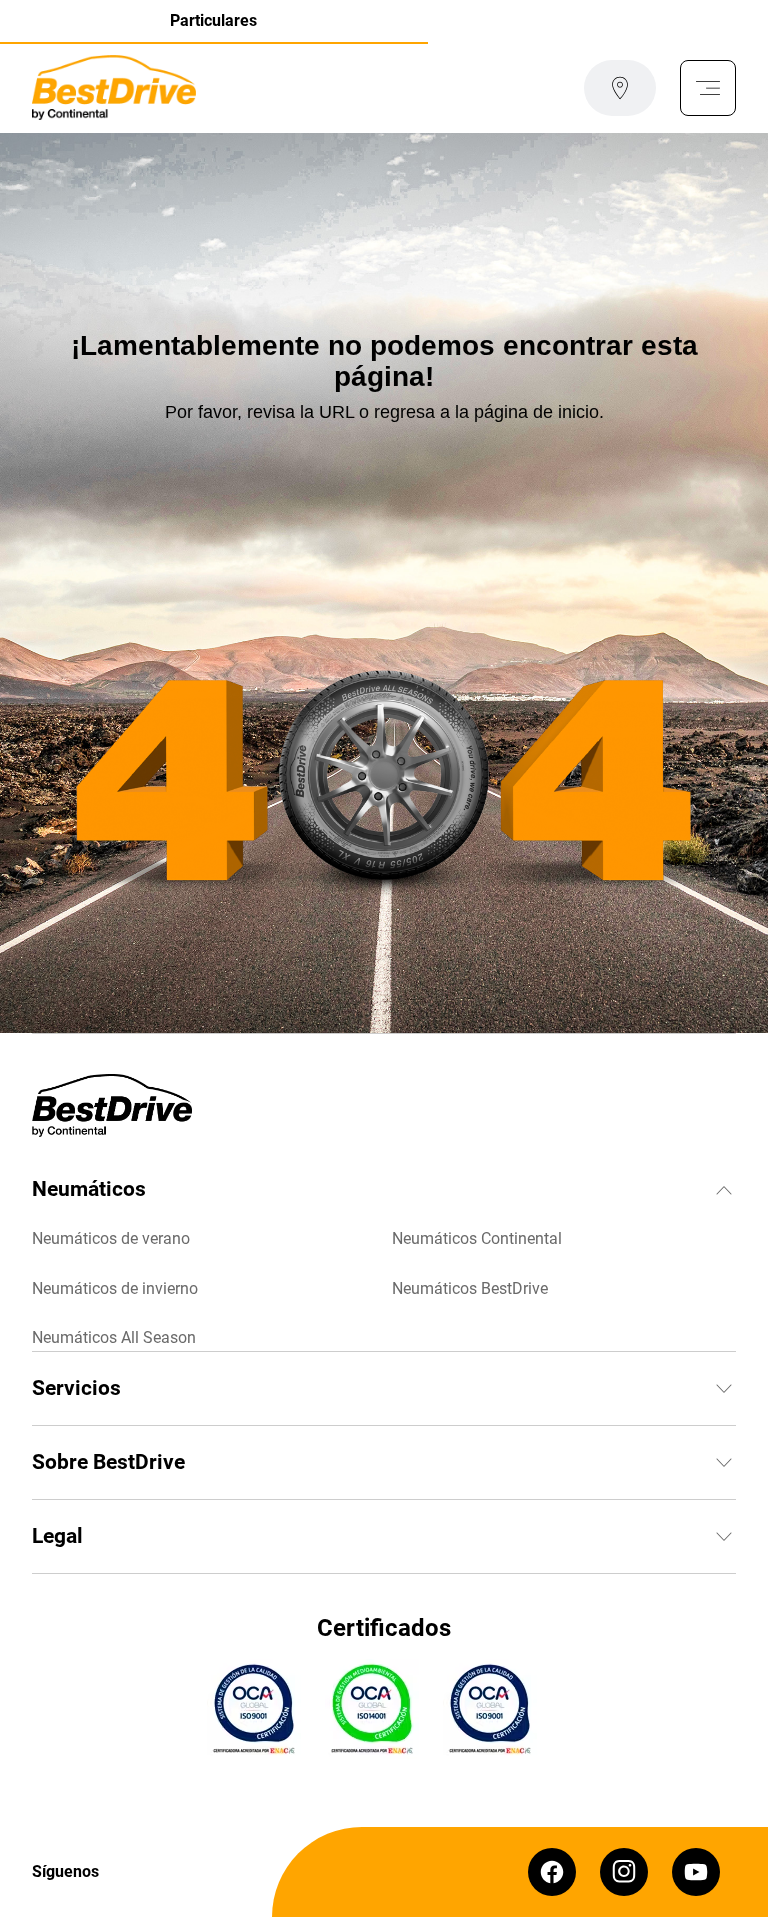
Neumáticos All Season (114, 1337)
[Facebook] (552, 1872)
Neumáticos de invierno (115, 1288)
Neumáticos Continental (477, 1238)
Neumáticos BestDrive (470, 1288)
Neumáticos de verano (111, 1238)
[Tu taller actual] (620, 88)
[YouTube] (696, 1872)
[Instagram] (624, 1872)
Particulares (213, 20)
